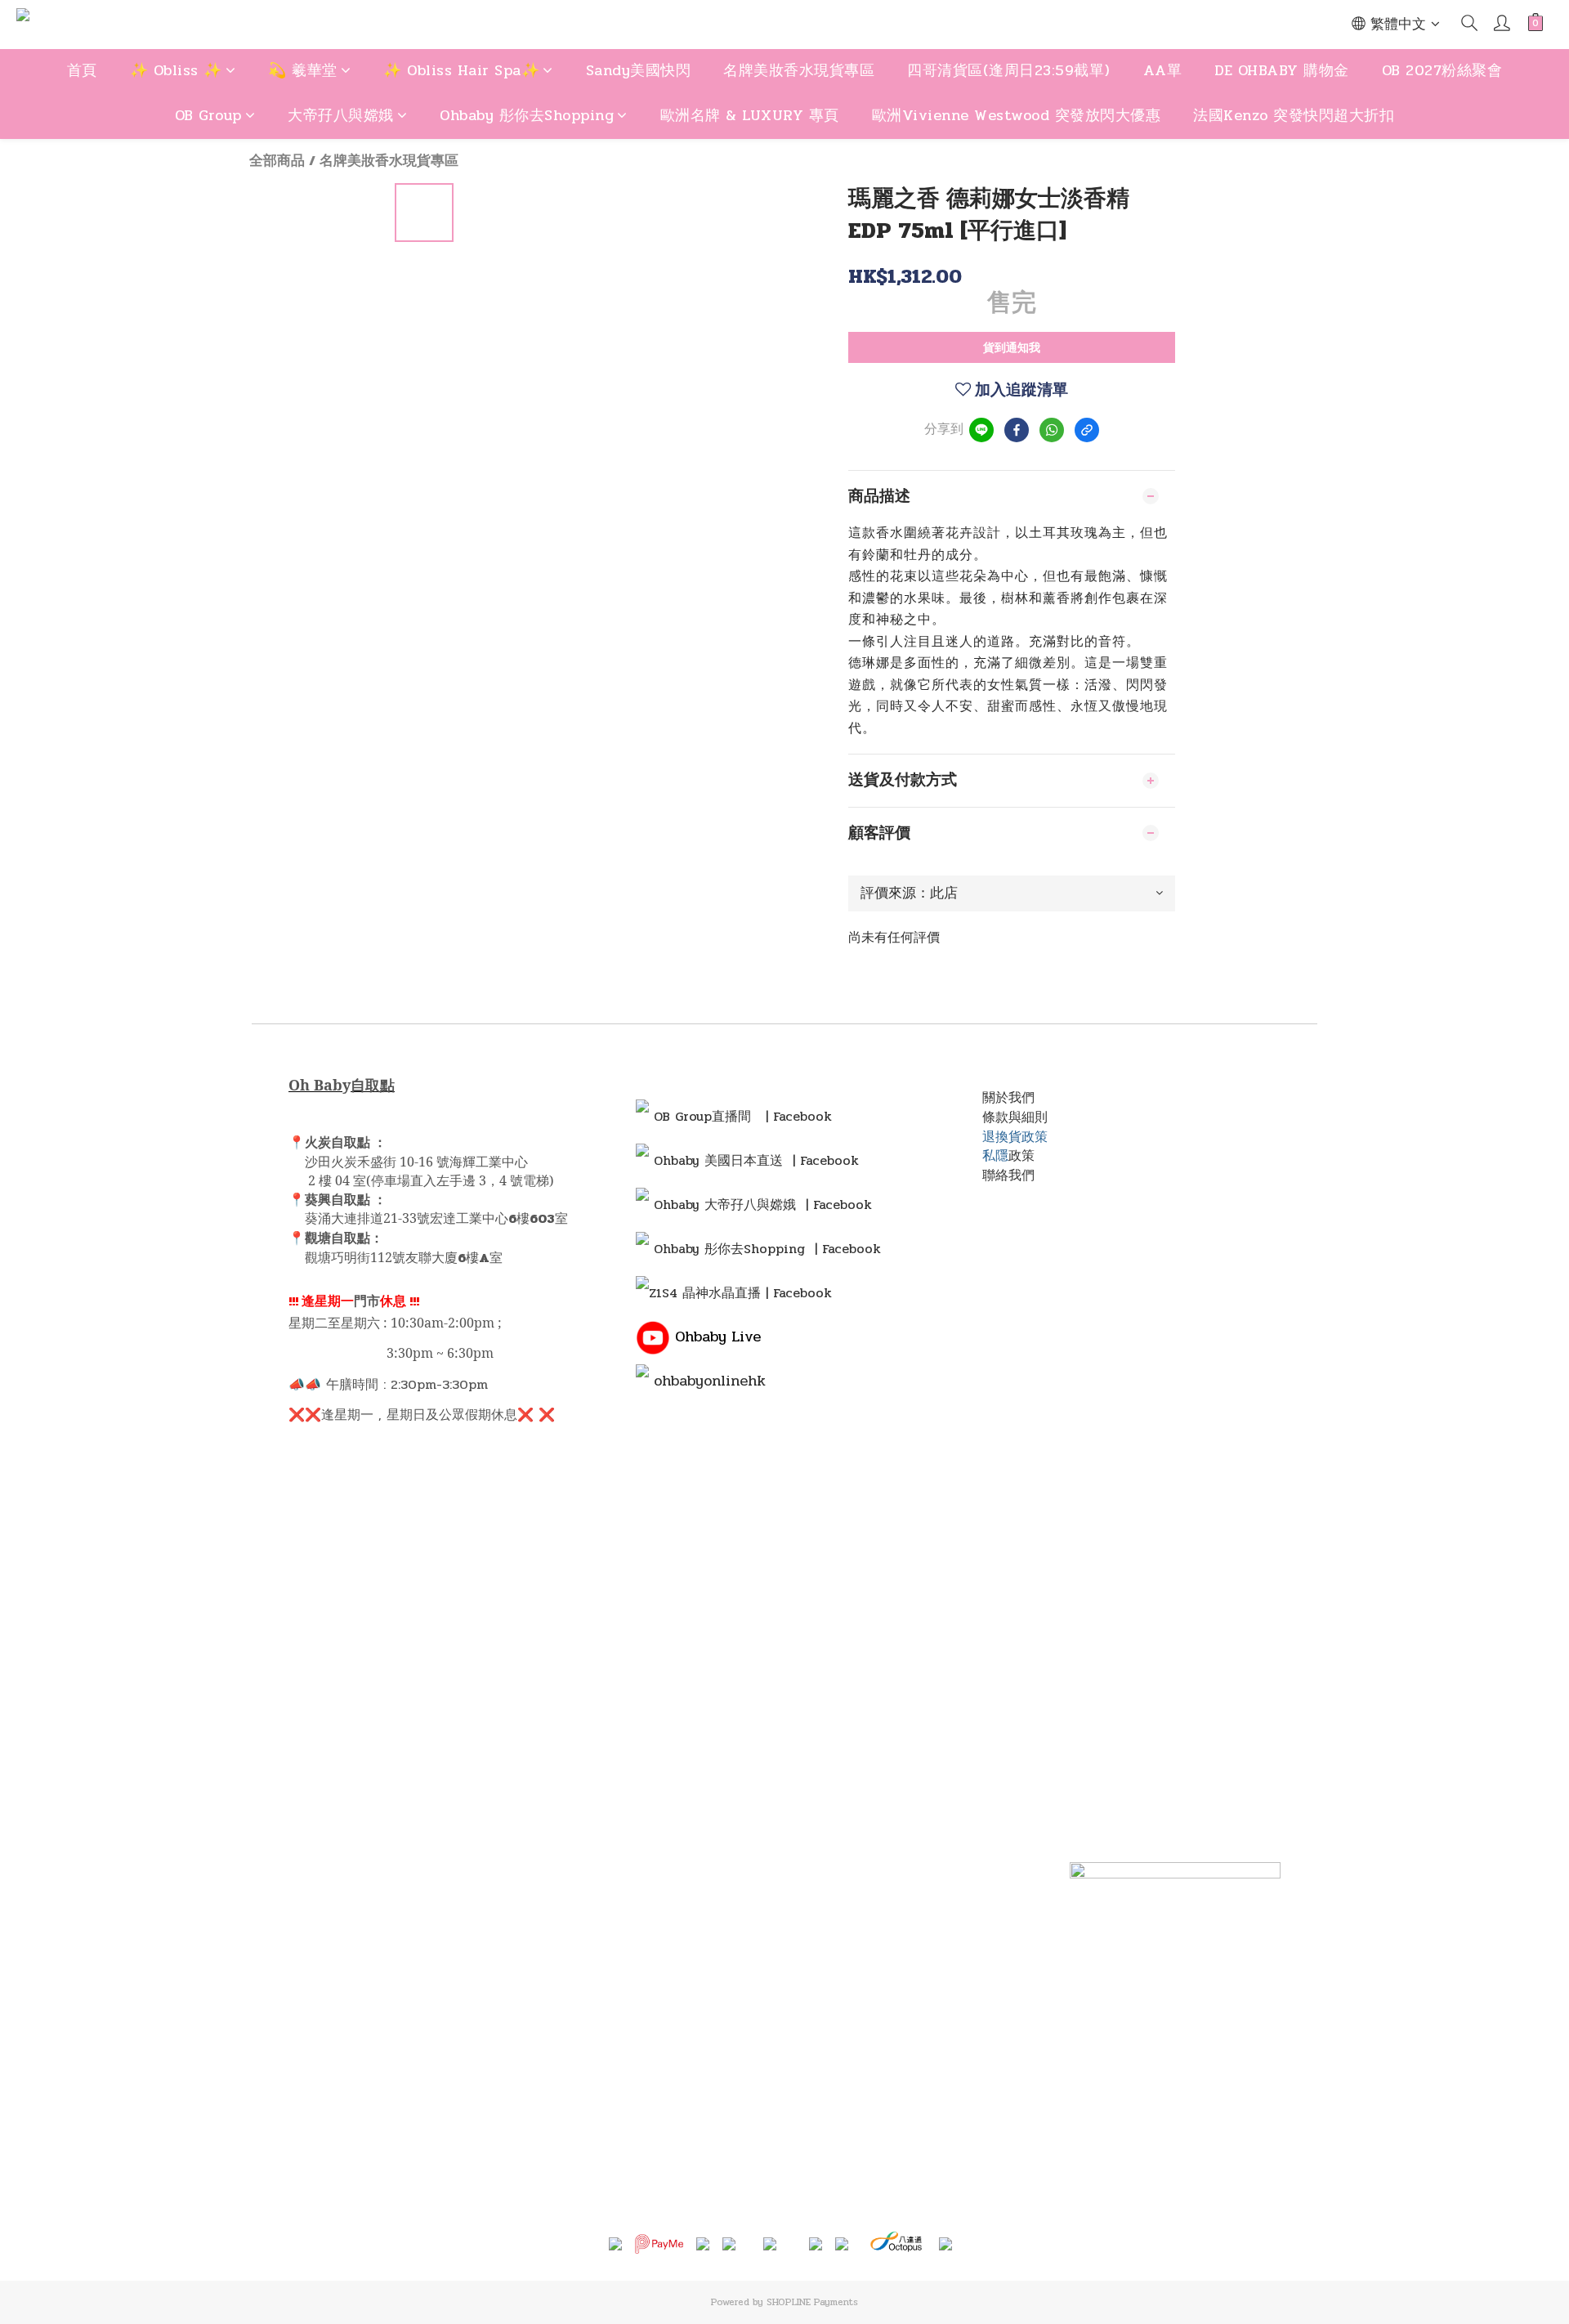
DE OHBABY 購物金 (1282, 70)
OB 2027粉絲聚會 (1442, 70)
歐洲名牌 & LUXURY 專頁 (750, 115)
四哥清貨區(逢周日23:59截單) (1009, 70)
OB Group (208, 115)
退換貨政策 (1015, 1137)
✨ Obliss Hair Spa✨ (461, 70)
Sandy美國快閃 (639, 70)
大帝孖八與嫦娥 (341, 115)
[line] (981, 430)
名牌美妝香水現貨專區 (799, 70)
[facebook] (1017, 430)
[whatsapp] (1052, 430)
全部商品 (277, 161)
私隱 (995, 1155)
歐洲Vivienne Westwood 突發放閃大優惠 (1017, 115)
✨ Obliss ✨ (176, 70)
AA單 (1163, 70)
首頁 (82, 70)
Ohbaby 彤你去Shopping (527, 115)
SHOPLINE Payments (812, 2302)
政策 (1021, 1155)
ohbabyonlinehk (710, 1381)
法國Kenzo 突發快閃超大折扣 (1294, 115)
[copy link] (1087, 430)
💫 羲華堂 (303, 70)
